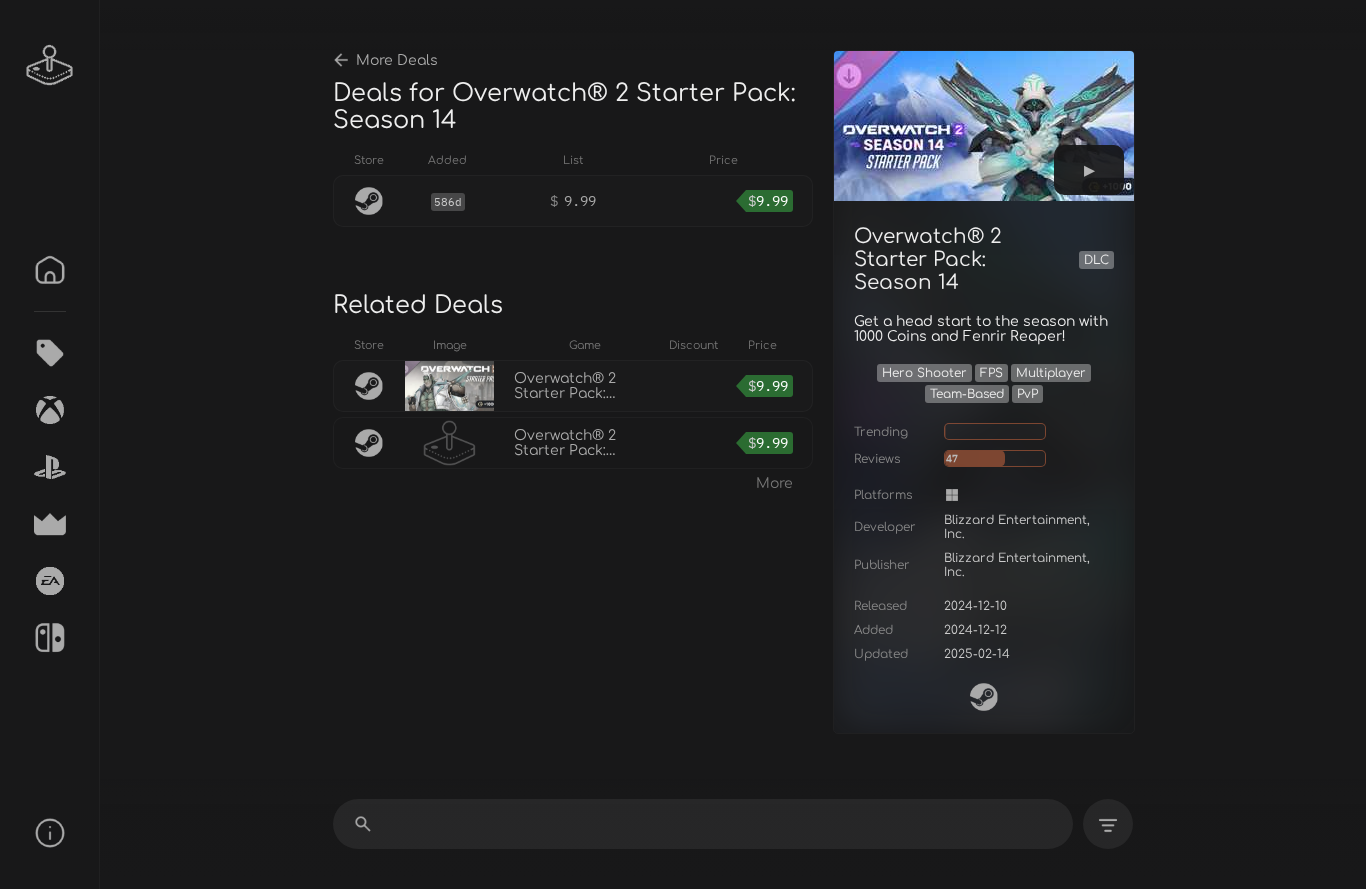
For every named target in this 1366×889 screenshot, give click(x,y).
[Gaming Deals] (50, 353)
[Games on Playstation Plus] (50, 467)
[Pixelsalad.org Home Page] (50, 65)
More (774, 483)
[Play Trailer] (1089, 170)
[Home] (50, 270)
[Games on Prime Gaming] (50, 524)
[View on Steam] (984, 697)
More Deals (397, 60)
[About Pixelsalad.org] (50, 833)
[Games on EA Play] (50, 581)
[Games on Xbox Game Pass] (50, 410)
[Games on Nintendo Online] (50, 638)
